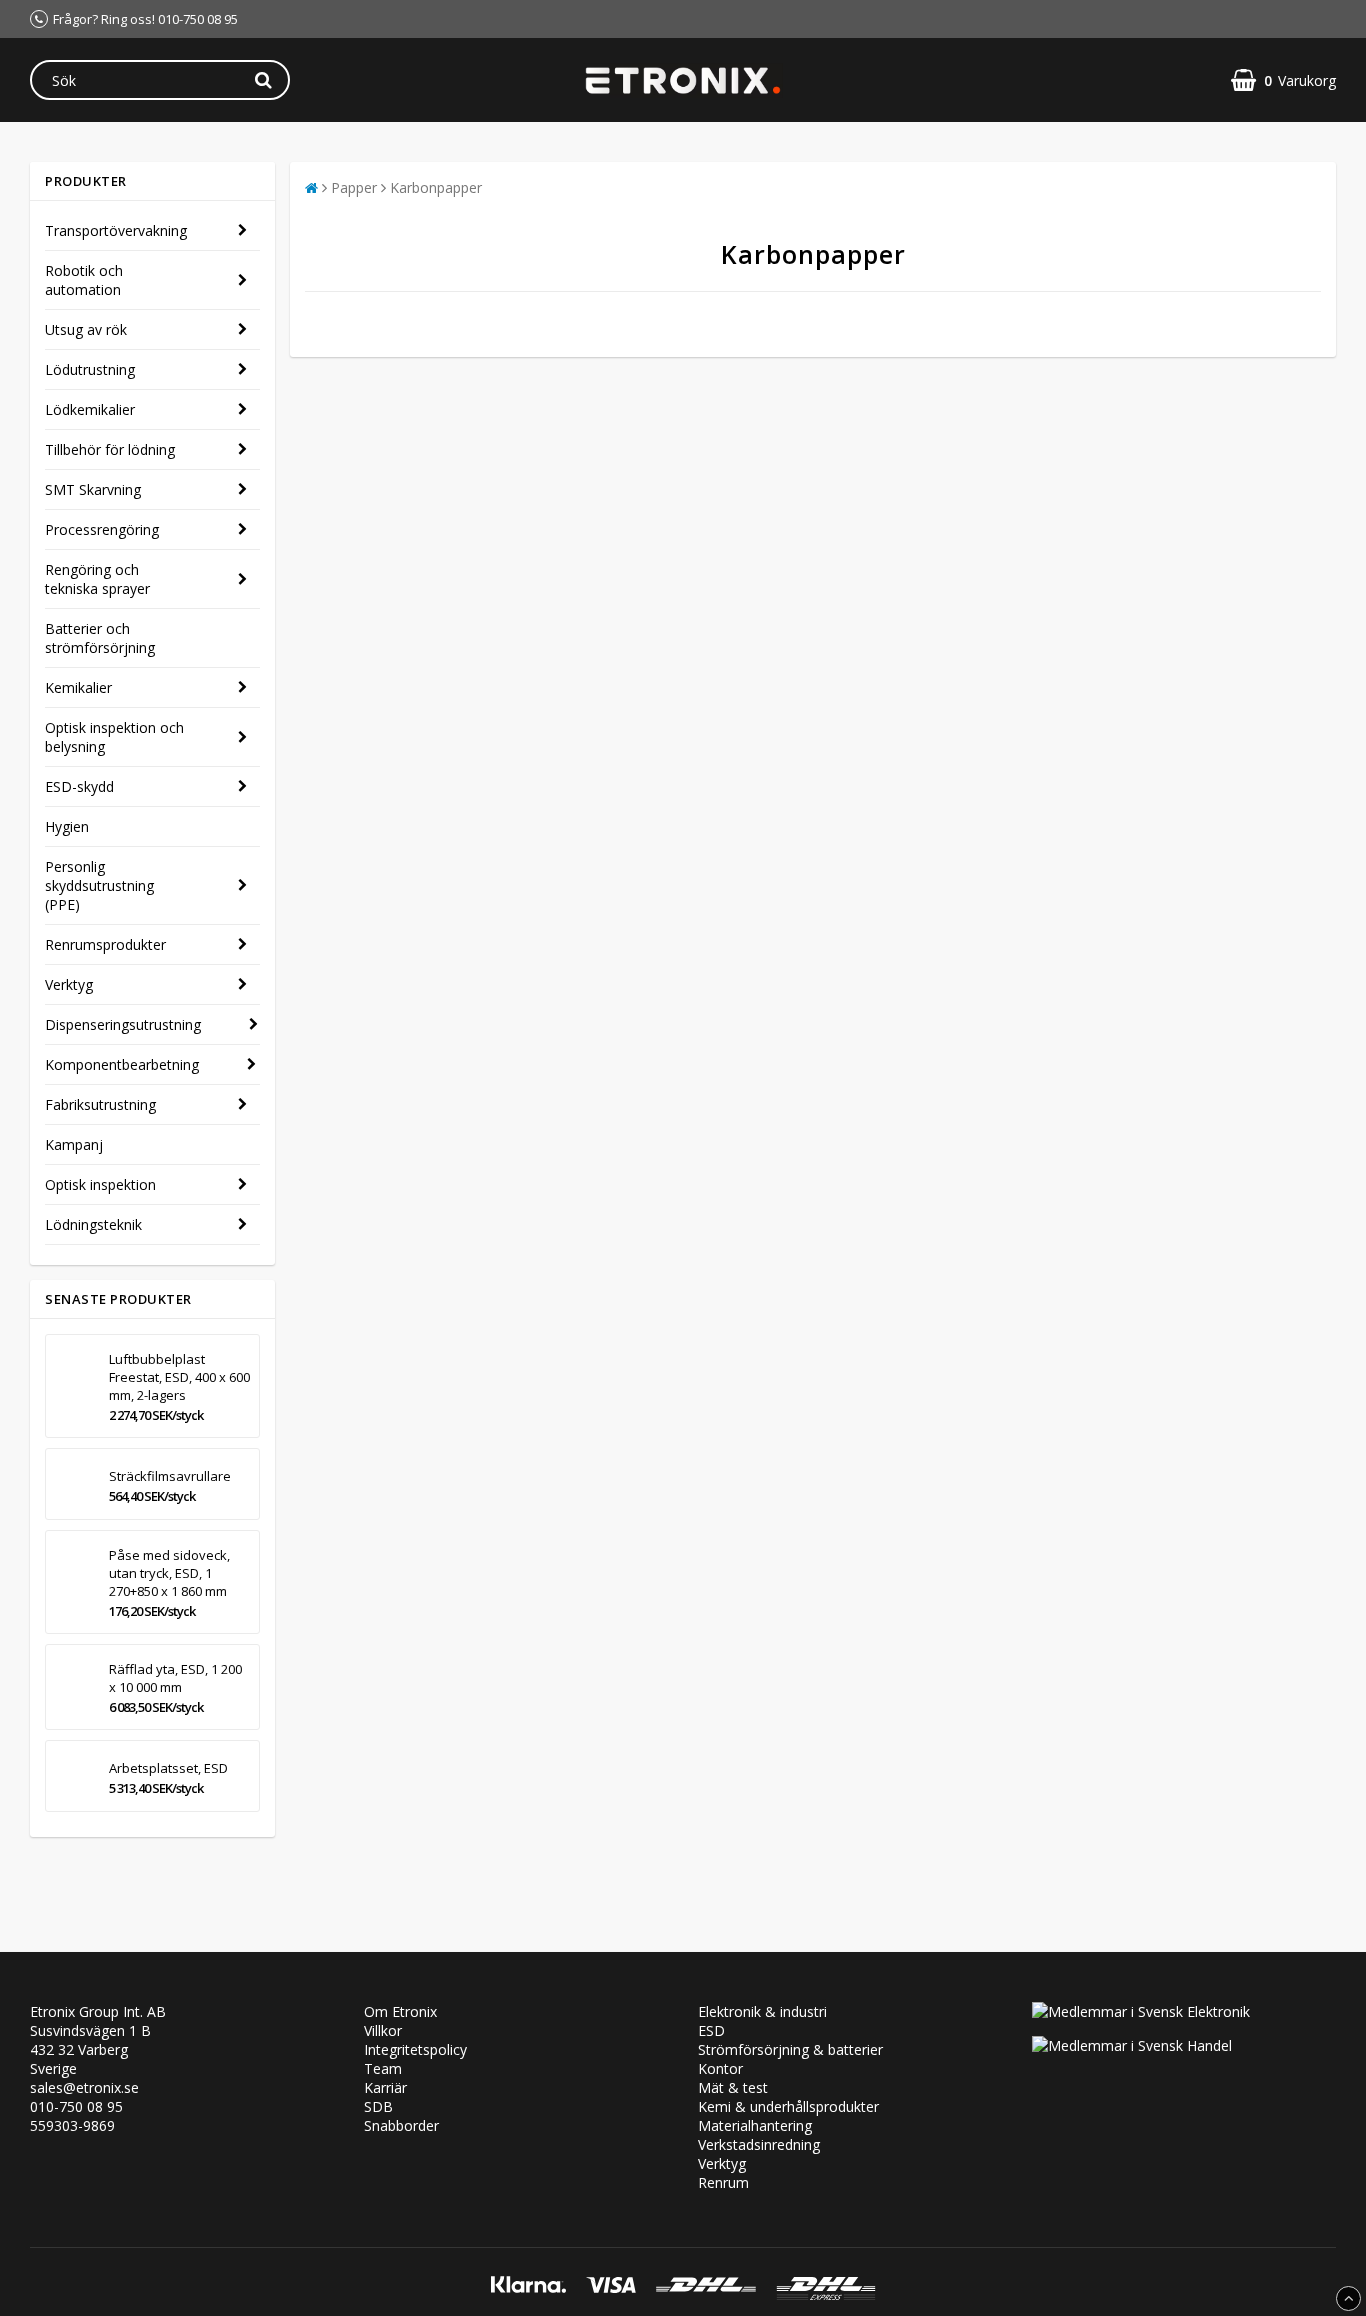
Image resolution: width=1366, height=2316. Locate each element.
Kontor (720, 2068)
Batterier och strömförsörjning (100, 638)
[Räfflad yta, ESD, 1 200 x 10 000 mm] (74, 1687)
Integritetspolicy (415, 2049)
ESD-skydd (79, 786)
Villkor (383, 2030)
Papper (354, 187)
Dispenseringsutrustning (123, 1024)
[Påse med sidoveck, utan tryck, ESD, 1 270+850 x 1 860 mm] (74, 1582)
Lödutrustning (90, 369)
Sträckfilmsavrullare (170, 1476)
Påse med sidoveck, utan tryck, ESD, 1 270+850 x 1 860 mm (169, 1573)
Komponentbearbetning (122, 1064)
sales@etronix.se (84, 2087)
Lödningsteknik (93, 1224)
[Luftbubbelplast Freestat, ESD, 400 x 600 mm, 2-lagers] (74, 1386)
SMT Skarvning (93, 489)
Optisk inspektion (100, 1184)
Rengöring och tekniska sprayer (97, 579)
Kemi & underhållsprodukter (788, 2106)
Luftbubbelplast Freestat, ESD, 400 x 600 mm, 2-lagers (179, 1377)
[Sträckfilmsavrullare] (74, 1484)
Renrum (723, 2182)
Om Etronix (400, 2011)
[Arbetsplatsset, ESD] (74, 1776)
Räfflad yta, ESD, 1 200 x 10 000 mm (175, 1678)
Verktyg (69, 984)
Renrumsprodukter (105, 944)
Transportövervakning (116, 230)
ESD (711, 2030)
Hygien (67, 826)
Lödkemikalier (90, 409)
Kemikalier (78, 687)
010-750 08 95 (76, 2106)
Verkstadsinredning (759, 2144)
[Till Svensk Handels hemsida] (1132, 2045)
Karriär (385, 2087)
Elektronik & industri (762, 2011)
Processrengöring (102, 529)
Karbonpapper (436, 187)
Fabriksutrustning (100, 1104)
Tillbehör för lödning (110, 449)
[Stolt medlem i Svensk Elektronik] (1141, 2011)
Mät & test (733, 2087)
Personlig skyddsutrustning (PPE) (99, 885)
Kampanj (74, 1144)
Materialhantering (755, 2125)
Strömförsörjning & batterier (790, 2049)
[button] (1283, 80)
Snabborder (401, 2125)
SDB (378, 2106)
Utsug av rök (86, 329)
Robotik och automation (84, 280)
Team (383, 2068)
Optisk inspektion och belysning (114, 737)
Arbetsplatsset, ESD (168, 1768)
